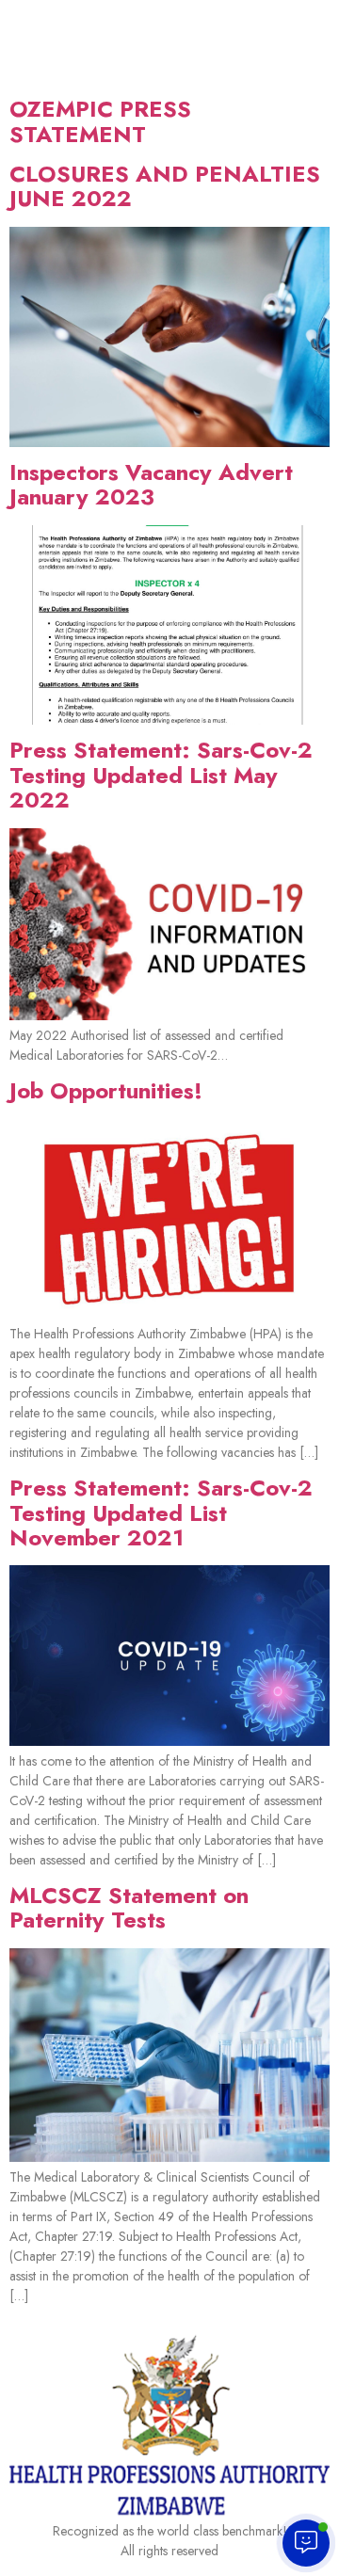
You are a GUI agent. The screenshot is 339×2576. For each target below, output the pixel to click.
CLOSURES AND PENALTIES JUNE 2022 (165, 186)
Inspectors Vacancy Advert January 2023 (151, 484)
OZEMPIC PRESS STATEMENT (100, 121)
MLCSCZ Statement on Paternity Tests (129, 1907)
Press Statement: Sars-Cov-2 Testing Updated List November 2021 (161, 1512)
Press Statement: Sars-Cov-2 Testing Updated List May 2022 (161, 775)
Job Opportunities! (106, 1090)
